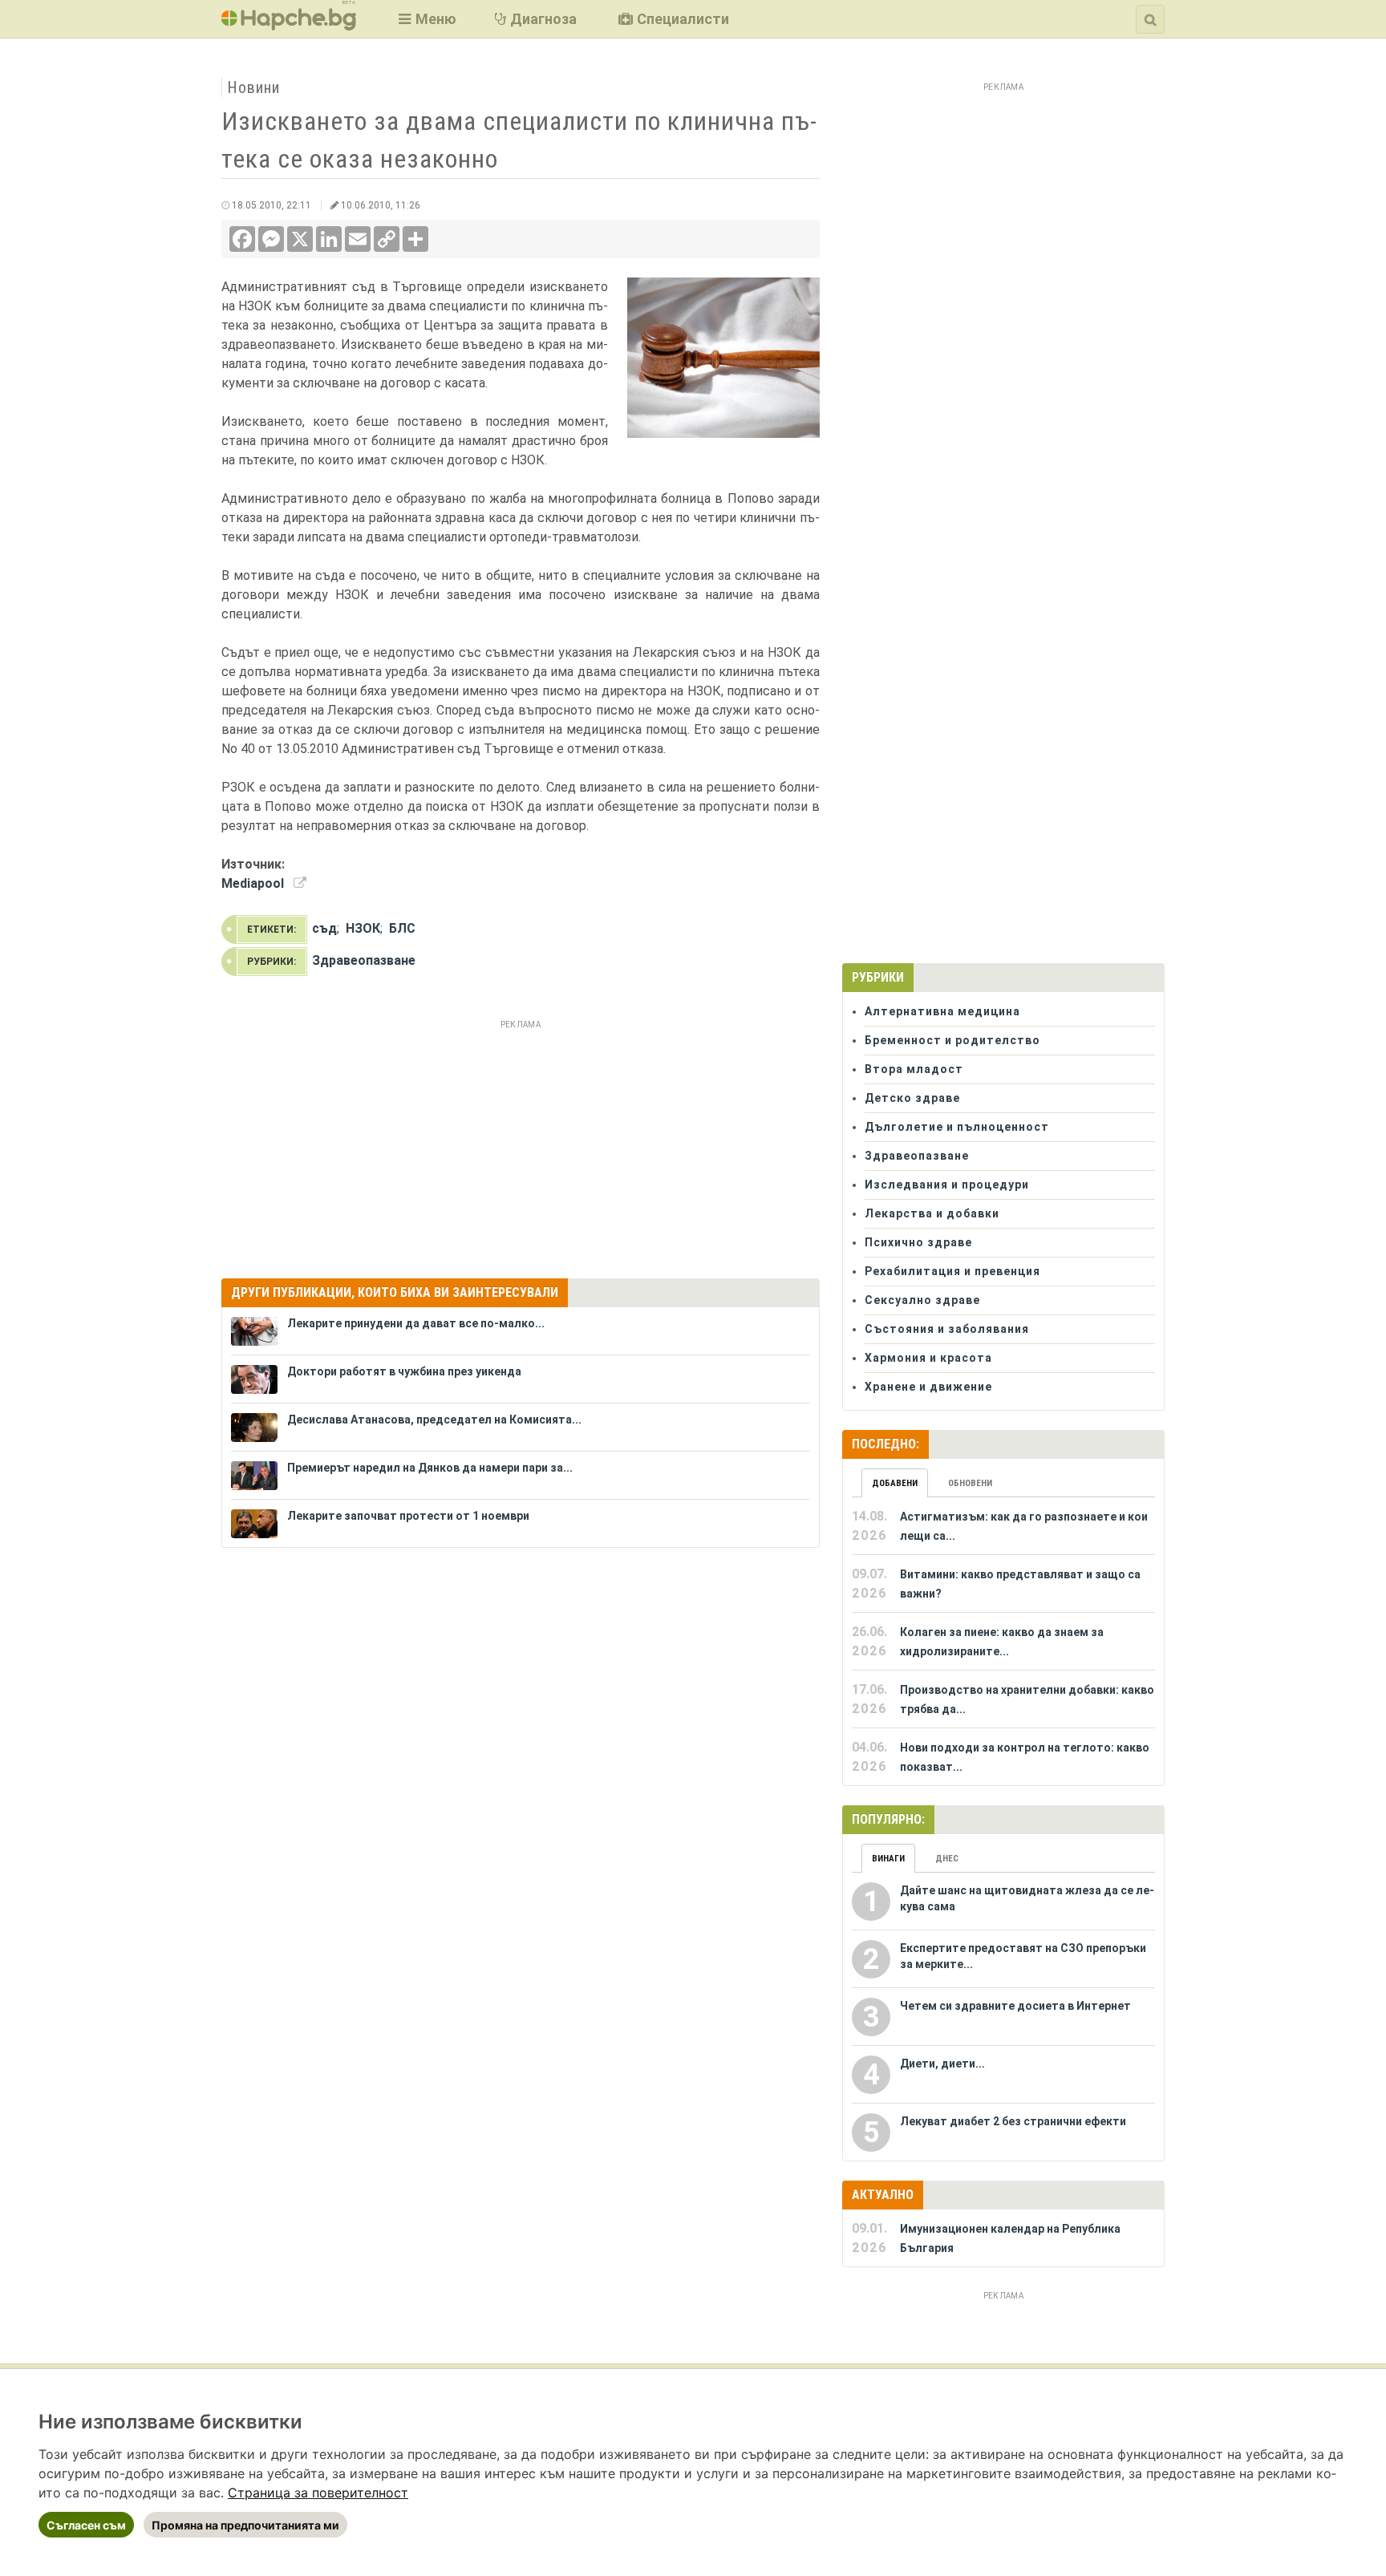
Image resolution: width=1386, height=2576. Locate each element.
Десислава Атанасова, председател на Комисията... (434, 1420)
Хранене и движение (928, 1387)
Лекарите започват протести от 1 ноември (408, 1516)
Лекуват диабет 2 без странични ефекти (1013, 2121)
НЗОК (363, 928)
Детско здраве (912, 1098)
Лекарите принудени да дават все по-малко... (416, 1323)
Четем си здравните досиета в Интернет (1015, 2006)
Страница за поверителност (318, 2493)
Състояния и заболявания (947, 1329)
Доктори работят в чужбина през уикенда (404, 1371)
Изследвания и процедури (947, 1185)
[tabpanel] (1003, 1642)
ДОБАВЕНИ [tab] (895, 1483)
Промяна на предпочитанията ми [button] (245, 2525)
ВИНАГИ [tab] (888, 1859)
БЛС (402, 928)
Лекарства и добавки (932, 1213)
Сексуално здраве (922, 1300)
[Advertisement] (521, 1147)
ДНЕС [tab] (947, 1859)
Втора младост (914, 1069)
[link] (318, 2493)
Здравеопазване (364, 960)
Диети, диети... (942, 2064)
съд (324, 928)
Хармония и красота (928, 1358)
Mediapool (253, 883)
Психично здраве (918, 1242)
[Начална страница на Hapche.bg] (289, 25)
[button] (426, 19)
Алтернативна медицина (942, 1011)
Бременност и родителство (952, 1040)
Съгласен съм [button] (86, 2525)
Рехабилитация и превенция (952, 1271)
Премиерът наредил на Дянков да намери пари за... (430, 1468)
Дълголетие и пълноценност (957, 1127)
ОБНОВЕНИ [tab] (970, 1483)
